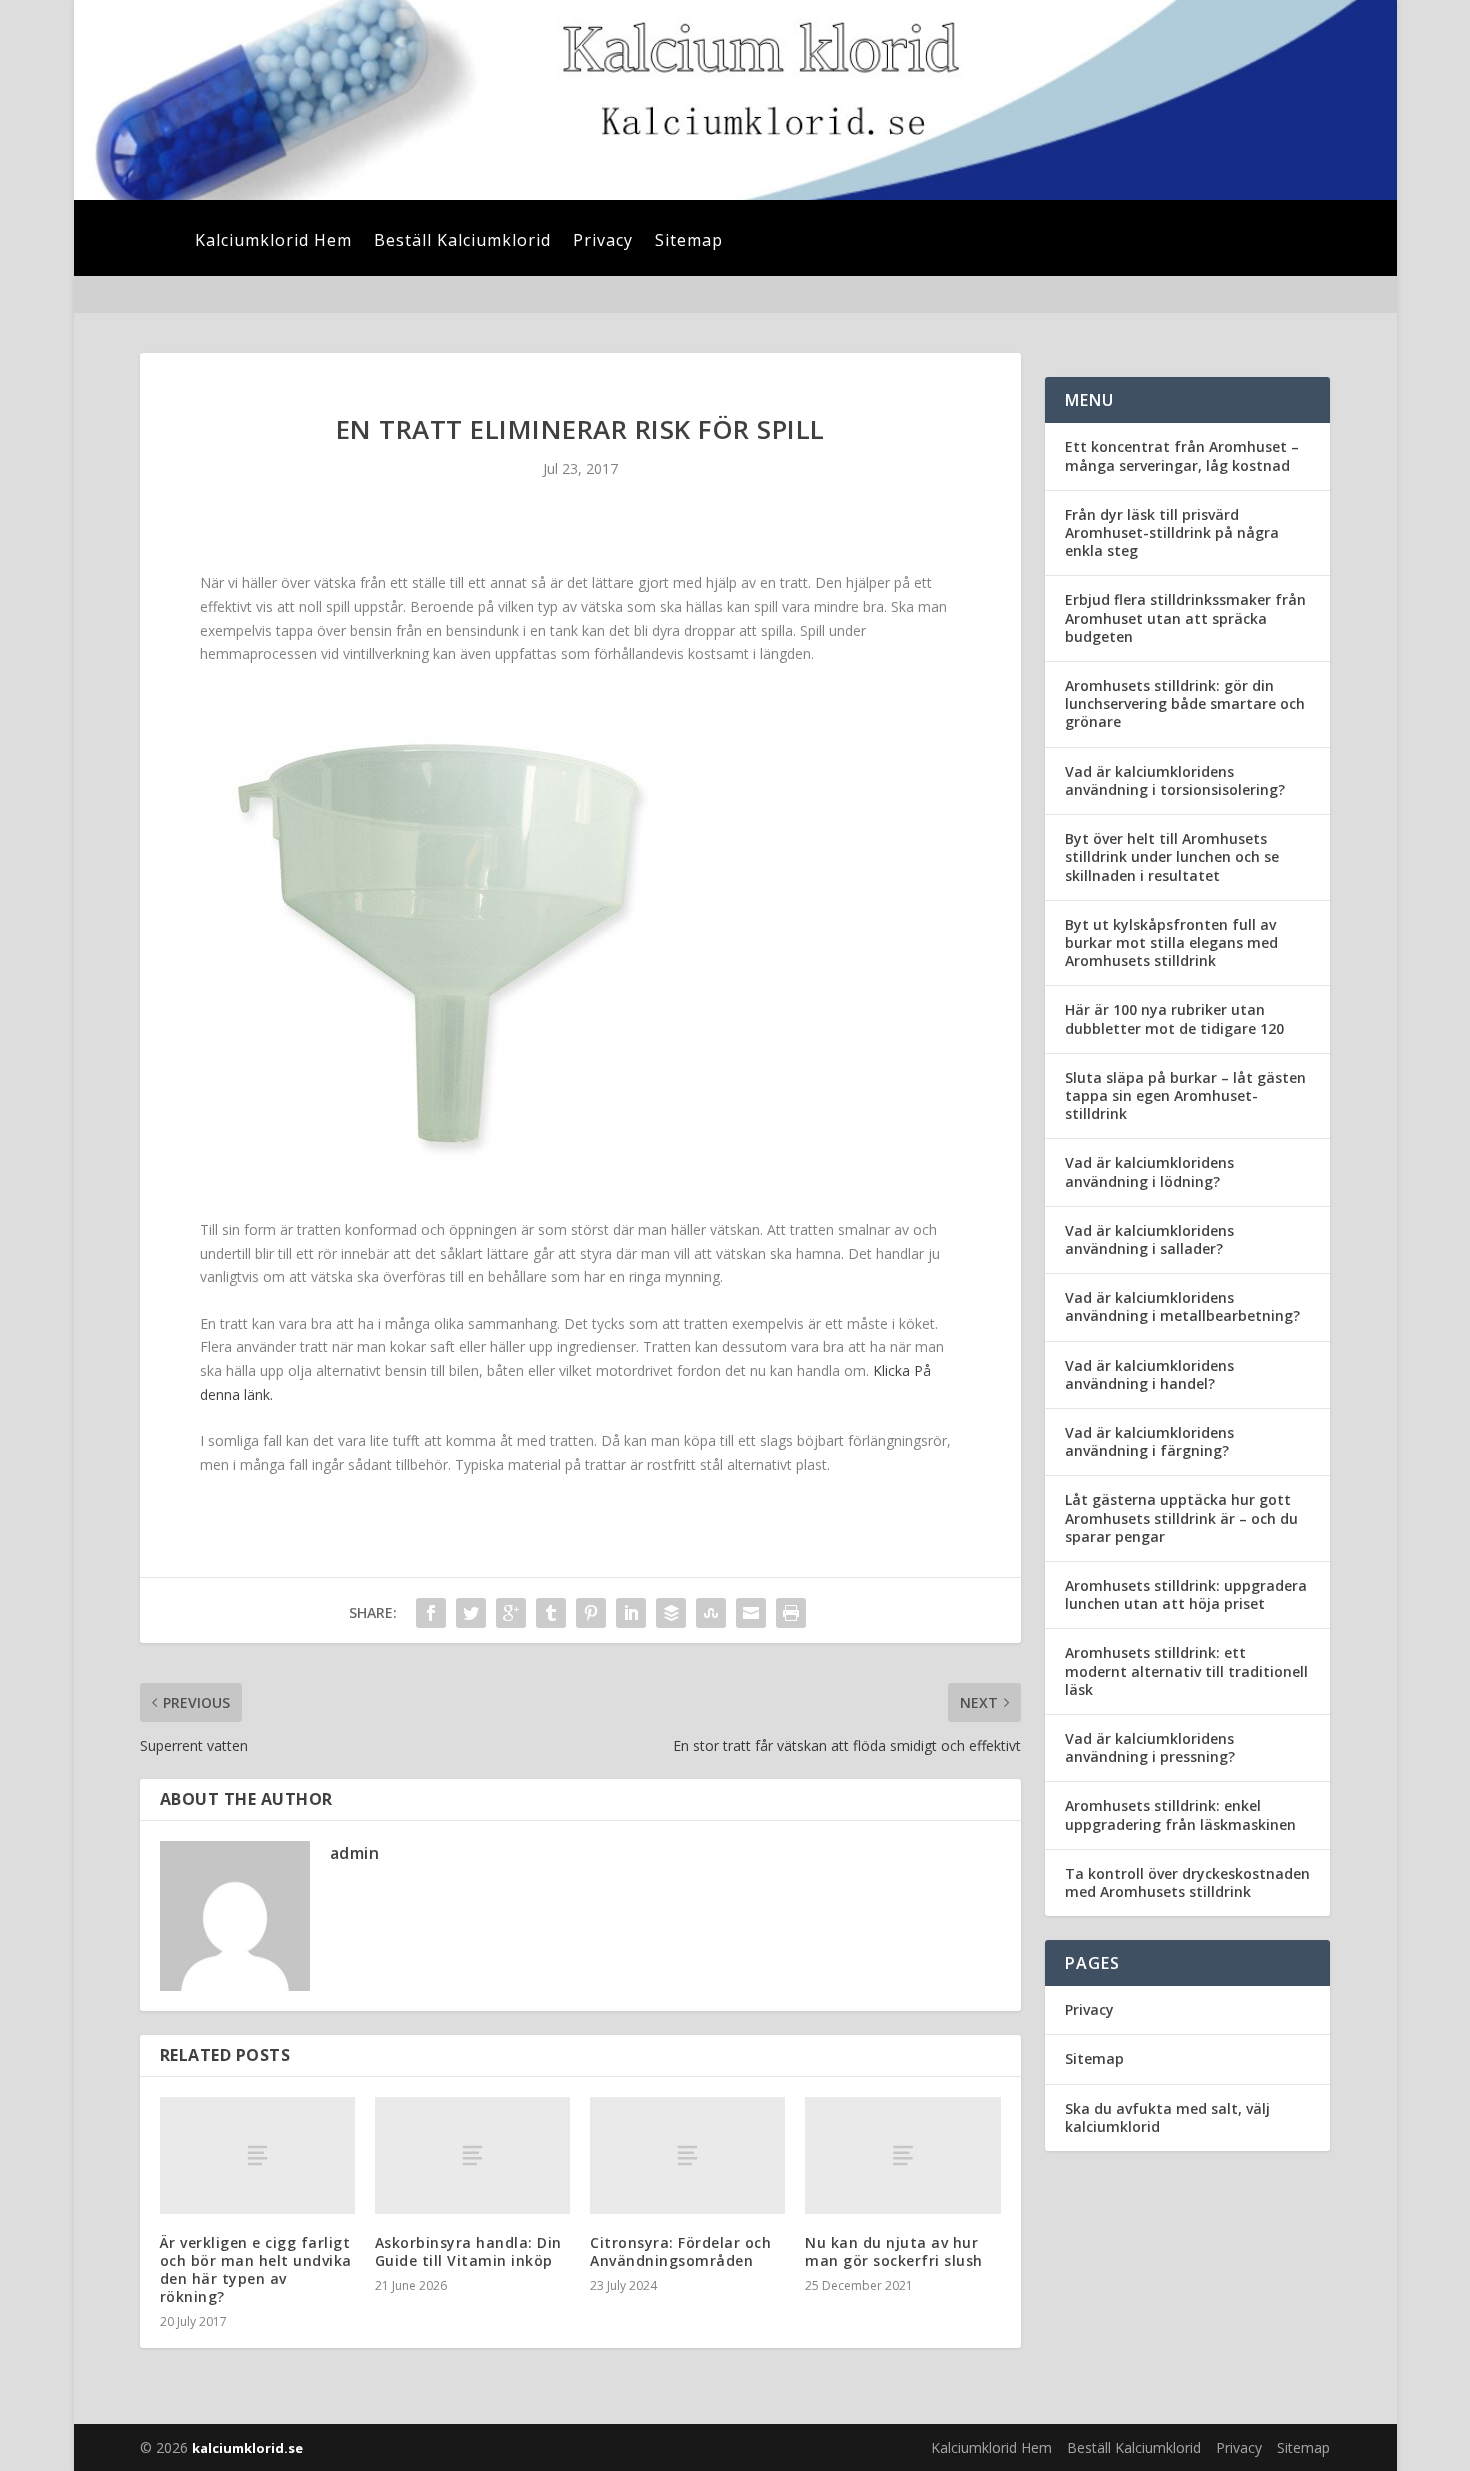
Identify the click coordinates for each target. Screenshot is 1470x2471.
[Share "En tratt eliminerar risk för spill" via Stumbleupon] (711, 1613)
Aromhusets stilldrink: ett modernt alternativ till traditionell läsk (1186, 1670)
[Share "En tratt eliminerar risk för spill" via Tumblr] (551, 1613)
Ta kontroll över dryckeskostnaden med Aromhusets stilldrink (1187, 1882)
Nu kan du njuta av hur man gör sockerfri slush (894, 2251)
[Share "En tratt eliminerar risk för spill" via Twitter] (471, 1613)
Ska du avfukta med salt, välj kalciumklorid (1167, 2117)
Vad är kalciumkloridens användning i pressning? (1150, 1747)
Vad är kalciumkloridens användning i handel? (1149, 1374)
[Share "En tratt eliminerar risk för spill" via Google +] (511, 1613)
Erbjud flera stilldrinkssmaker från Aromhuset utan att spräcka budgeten (1185, 617)
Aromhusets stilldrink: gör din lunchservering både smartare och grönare (1185, 703)
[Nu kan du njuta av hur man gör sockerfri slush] (902, 2155)
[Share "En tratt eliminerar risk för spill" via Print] (791, 1613)
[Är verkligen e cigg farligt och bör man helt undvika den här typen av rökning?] (257, 2155)
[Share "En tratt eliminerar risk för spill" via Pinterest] (591, 1613)
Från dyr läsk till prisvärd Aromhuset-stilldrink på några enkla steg (1172, 532)
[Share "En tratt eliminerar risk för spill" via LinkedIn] (631, 1613)
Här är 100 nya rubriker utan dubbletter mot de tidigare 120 (1174, 1018)
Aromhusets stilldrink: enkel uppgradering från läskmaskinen (1180, 1814)
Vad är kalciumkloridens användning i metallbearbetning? (1182, 1306)
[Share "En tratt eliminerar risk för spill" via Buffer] (671, 1613)
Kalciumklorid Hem (273, 242)
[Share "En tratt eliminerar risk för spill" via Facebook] (431, 1613)
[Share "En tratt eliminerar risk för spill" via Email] (751, 1613)
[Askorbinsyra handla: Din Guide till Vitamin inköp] (472, 2155)
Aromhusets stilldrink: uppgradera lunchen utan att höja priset (1186, 1594)
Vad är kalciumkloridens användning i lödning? (1149, 1171)
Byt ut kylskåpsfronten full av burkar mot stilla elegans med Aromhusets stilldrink (1171, 942)
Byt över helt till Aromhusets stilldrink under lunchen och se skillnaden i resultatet (1172, 856)
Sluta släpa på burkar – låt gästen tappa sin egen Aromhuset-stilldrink (1185, 1095)
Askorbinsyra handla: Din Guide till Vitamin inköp (468, 2251)
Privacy (603, 242)
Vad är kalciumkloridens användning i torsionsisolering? (1175, 780)
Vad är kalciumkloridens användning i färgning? (1149, 1441)
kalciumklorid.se (247, 2448)
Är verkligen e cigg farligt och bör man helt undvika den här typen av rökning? (256, 2270)
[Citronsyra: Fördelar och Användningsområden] (687, 2155)
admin (355, 1853)
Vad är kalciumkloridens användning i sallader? (1149, 1239)
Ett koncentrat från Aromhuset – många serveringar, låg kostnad (1182, 455)
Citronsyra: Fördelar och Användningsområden (680, 2251)
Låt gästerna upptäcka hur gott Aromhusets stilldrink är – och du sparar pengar (1181, 1517)
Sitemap (689, 242)
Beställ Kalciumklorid (462, 242)
